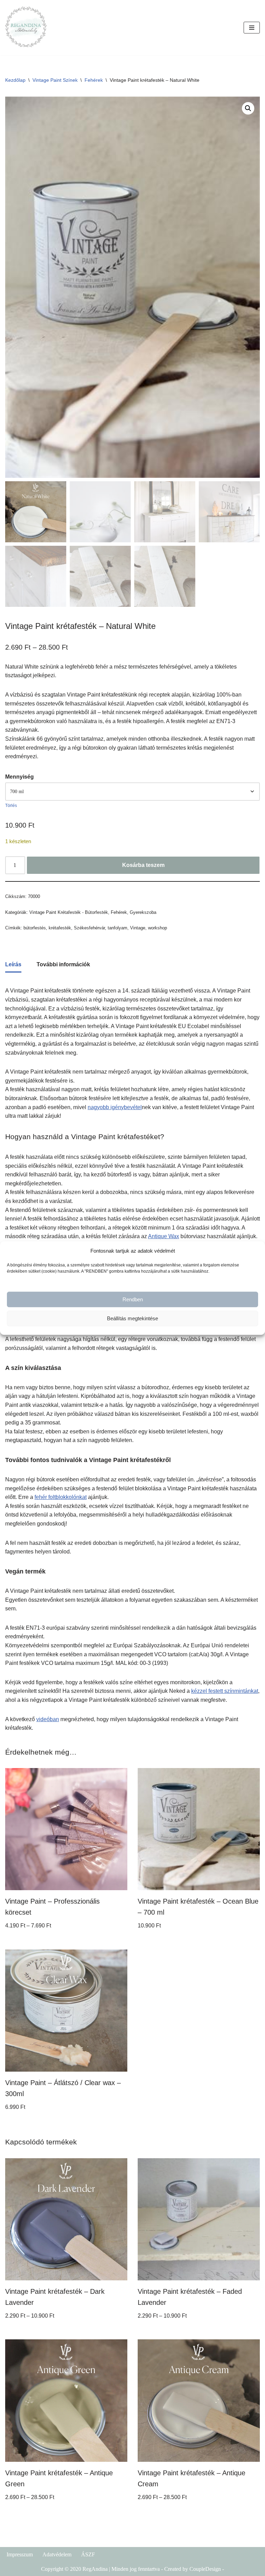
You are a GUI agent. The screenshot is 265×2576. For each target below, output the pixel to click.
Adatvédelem (57, 2554)
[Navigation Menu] (252, 28)
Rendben (133, 1299)
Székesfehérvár (89, 928)
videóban (48, 1719)
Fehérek (94, 80)
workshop (158, 928)
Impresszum (20, 2554)
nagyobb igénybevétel (115, 1107)
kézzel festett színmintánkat (225, 1691)
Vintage (138, 928)
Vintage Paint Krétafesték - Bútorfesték (69, 912)
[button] (248, 108)
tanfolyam (117, 928)
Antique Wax (164, 1236)
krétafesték (60, 928)
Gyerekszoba (143, 912)
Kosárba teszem (143, 865)
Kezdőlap (15, 80)
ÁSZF (88, 2554)
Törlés (11, 806)
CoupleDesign (205, 2569)
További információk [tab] (63, 964)
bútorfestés (35, 928)
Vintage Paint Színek (55, 80)
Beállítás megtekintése (132, 1318)
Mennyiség (19, 777)
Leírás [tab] (13, 964)
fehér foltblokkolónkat (61, 1497)
